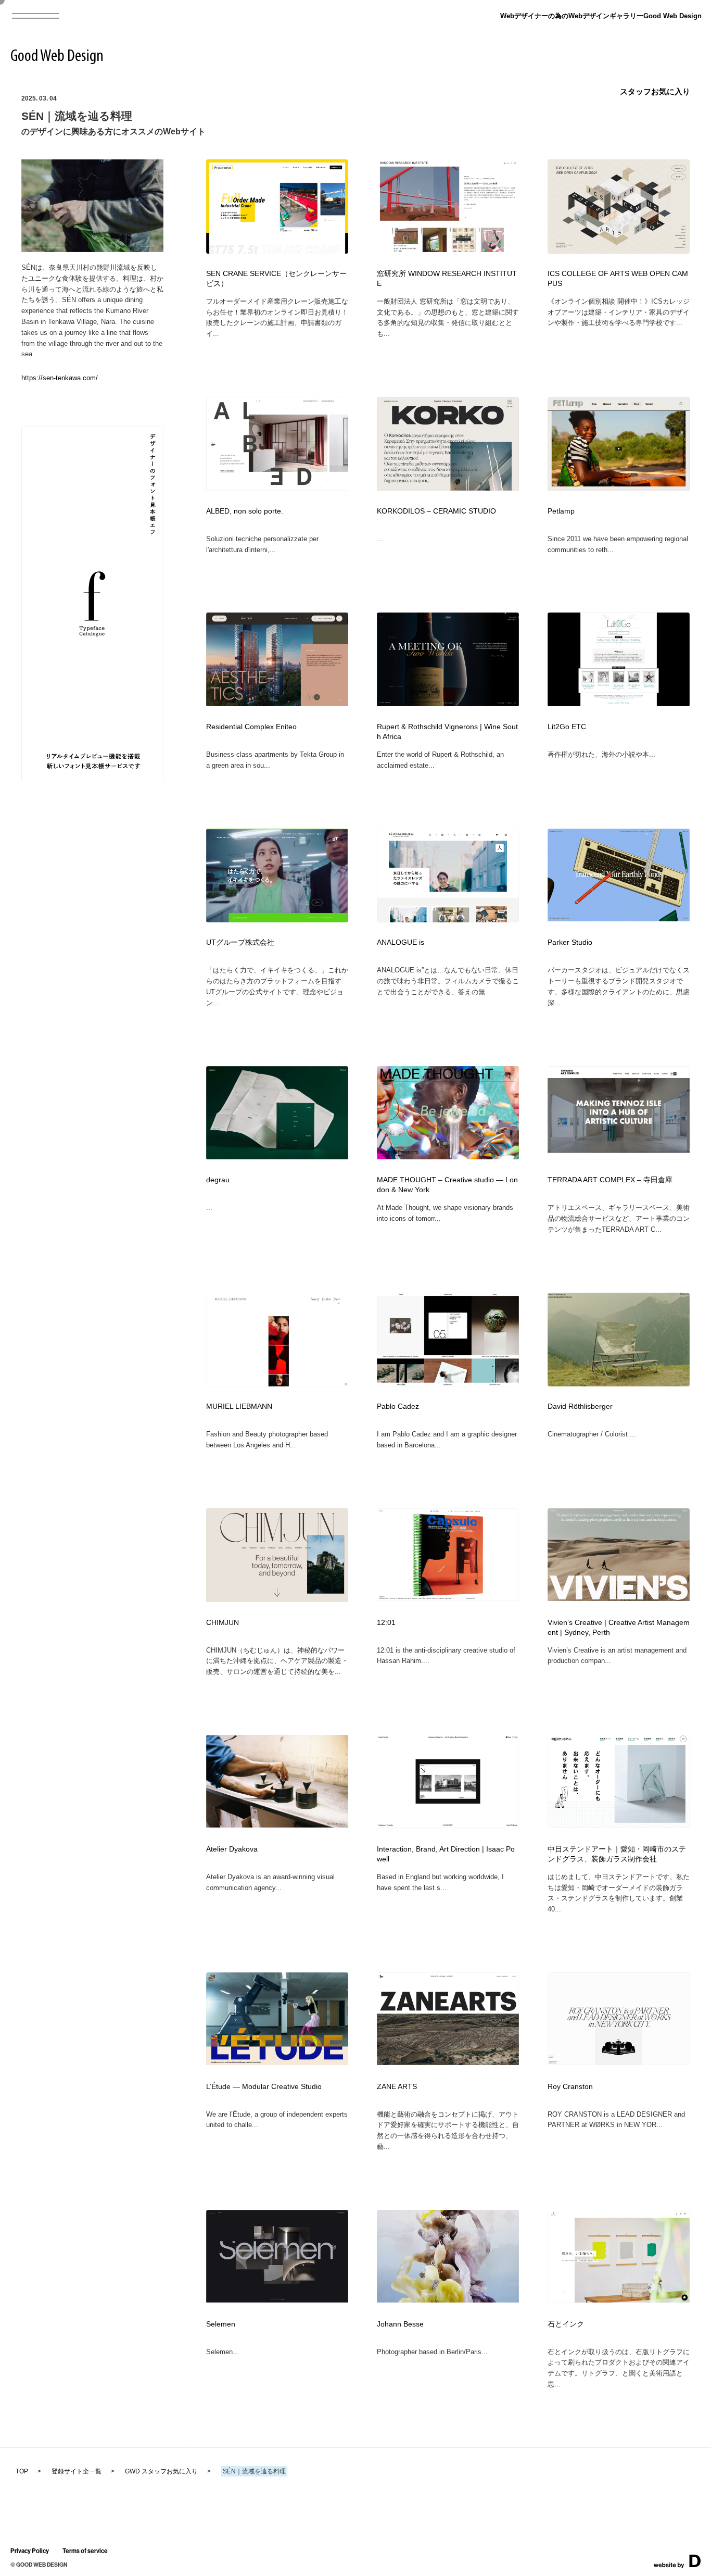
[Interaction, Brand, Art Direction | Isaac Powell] (448, 1824)
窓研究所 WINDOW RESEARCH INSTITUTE (447, 279)
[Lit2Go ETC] (619, 703)
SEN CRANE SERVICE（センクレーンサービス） (276, 279)
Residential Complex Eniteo (251, 727)
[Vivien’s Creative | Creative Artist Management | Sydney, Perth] (619, 1598)
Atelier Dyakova (232, 1849)
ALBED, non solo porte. (245, 511)
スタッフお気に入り (655, 91)
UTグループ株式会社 (240, 942)
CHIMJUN (223, 1623)
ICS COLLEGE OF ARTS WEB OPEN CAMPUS (618, 279)
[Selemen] (277, 2299)
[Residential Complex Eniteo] (277, 703)
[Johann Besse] (448, 2299)
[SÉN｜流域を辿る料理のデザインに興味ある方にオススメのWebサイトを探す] (92, 249)
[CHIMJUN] (277, 1599)
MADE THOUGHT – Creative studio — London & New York (447, 1185)
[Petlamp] (619, 487)
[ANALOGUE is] (448, 919)
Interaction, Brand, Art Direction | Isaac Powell (446, 1854)
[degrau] (277, 1156)
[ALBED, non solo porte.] (277, 487)
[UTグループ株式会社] (277, 919)
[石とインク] (619, 2299)
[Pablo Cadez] (448, 1383)
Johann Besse (400, 2324)
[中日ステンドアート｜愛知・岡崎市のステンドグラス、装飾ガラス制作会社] (619, 1824)
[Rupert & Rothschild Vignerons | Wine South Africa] (448, 703)
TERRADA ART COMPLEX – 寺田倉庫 (610, 1180)
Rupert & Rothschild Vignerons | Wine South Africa (447, 732)
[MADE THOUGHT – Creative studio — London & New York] (448, 1156)
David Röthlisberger (580, 1406)
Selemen (221, 2324)
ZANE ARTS (397, 2087)
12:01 (386, 1623)
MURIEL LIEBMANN (239, 1406)
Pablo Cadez (398, 1406)
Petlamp (561, 511)
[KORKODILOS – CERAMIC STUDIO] (448, 487)
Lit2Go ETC (567, 727)
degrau (218, 1180)
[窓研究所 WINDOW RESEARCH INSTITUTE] (448, 249)
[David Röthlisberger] (619, 1383)
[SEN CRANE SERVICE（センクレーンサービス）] (277, 251)
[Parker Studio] (619, 918)
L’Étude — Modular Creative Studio (264, 2087)
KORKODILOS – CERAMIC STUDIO (436, 511)
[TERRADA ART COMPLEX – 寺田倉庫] (619, 1156)
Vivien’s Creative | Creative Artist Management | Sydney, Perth (619, 1628)
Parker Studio (570, 942)
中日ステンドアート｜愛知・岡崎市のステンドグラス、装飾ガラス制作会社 (617, 1854)
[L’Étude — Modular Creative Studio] (277, 2062)
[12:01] (448, 1598)
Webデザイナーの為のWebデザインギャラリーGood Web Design (601, 16)
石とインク (566, 2324)
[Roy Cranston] (619, 2062)
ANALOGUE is (401, 942)
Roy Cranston (570, 2087)
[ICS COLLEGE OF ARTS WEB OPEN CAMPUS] (619, 250)
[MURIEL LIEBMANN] (277, 1383)
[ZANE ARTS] (448, 2062)
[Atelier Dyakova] (277, 1824)
